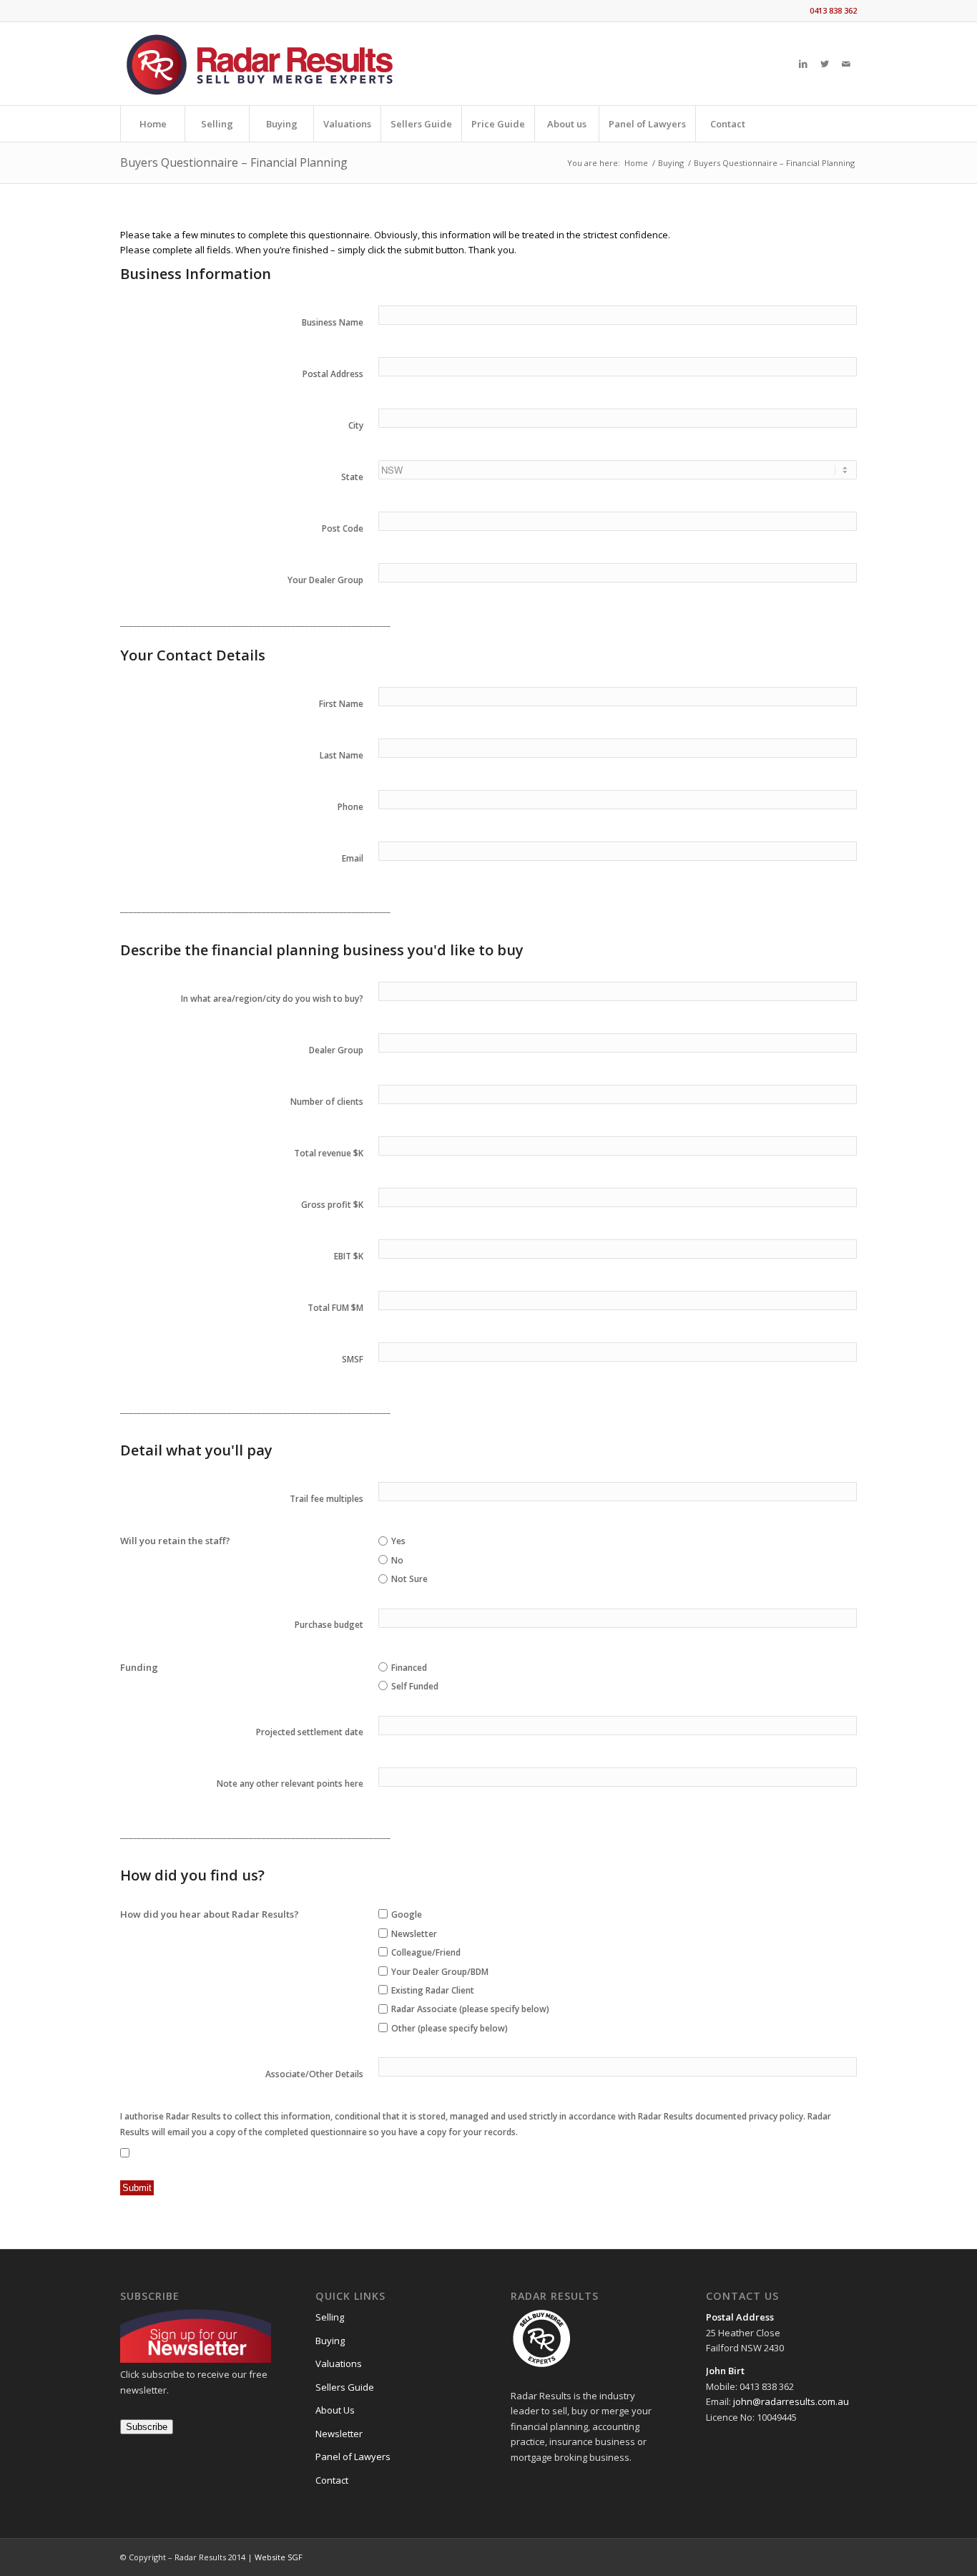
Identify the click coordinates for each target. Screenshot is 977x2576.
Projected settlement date (310, 1732)
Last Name (342, 755)
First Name (341, 704)
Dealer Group (336, 1050)
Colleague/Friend (426, 1952)
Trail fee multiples (327, 1499)
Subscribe (147, 2427)
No (397, 1560)
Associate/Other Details (314, 2074)
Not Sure (409, 1579)
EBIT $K (349, 1256)
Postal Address (333, 374)
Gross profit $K (332, 1205)
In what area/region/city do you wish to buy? (272, 999)
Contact (332, 2480)
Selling (330, 2317)
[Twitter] (825, 64)
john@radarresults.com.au (790, 2401)
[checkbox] (383, 1914)
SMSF (353, 1359)
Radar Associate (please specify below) (470, 2009)
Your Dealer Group (325, 580)
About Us (335, 2410)
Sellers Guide (345, 2387)
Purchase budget (329, 1625)
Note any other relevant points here (290, 1784)
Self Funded (415, 1686)
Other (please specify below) (450, 2028)
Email (353, 858)
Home (636, 163)
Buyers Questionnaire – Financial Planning (234, 162)
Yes (398, 1541)
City (356, 425)
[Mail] (846, 64)
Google (407, 1914)
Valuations (339, 2363)
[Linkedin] (803, 64)
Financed (409, 1668)
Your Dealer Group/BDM (440, 1972)
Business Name (333, 322)
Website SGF (279, 2557)
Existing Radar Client (433, 1990)
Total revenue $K (329, 1153)
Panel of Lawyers (353, 2457)
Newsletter (414, 1934)
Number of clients (327, 1102)
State (352, 477)
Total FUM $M (335, 1308)
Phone (350, 807)
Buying (671, 163)
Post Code (343, 528)
